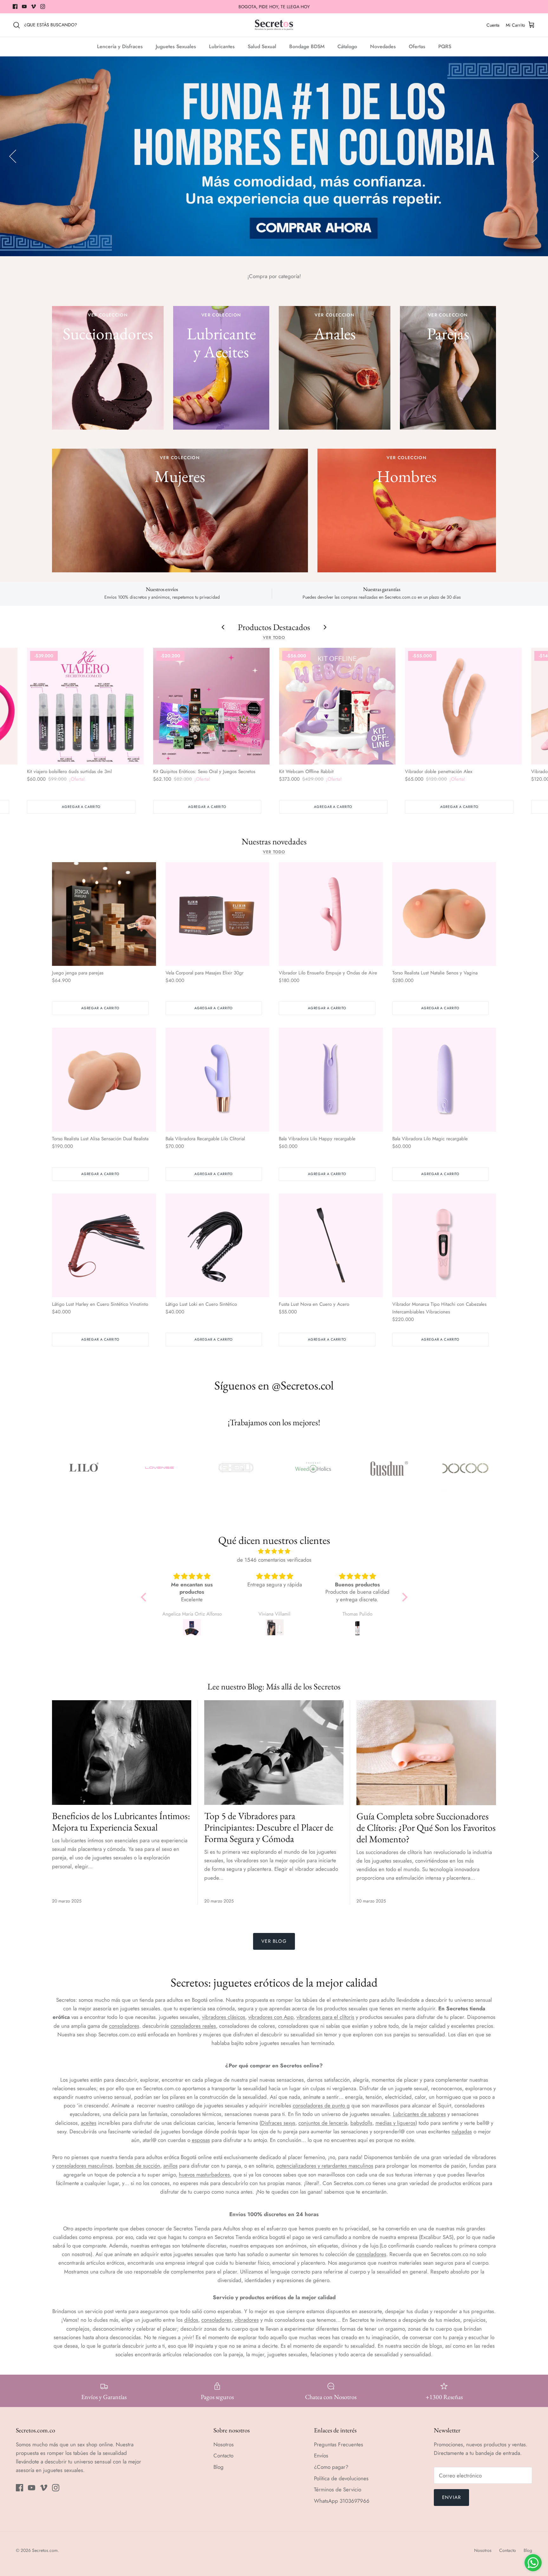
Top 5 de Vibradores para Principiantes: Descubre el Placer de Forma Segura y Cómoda (269, 1827)
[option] (274, 156)
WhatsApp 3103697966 (342, 2501)
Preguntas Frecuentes (339, 2444)
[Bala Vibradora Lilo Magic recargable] (444, 1080)
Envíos (321, 2456)
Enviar (451, 2497)
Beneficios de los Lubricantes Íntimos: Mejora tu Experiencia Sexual (121, 1821)
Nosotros (224, 2444)
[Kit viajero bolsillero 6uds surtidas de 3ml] (85, 706)
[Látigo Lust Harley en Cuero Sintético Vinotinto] (104, 1246)
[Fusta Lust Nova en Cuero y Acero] (331, 1246)
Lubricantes (222, 46)
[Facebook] (15, 7)
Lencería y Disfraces (120, 46)
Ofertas (417, 46)
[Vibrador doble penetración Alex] (463, 706)
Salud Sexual (262, 46)
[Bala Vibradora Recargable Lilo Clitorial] (218, 1080)
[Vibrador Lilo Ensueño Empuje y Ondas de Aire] (331, 914)
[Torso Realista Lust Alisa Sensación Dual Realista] (104, 1080)
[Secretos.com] (274, 25)
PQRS (445, 46)
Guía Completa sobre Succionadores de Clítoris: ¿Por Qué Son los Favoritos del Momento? (426, 1828)
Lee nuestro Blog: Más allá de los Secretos (274, 1686)
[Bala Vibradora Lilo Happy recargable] (331, 1080)
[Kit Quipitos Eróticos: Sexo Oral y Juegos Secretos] (211, 706)
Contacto (223, 2456)
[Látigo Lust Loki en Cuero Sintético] (218, 1246)
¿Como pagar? (331, 2467)
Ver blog (274, 1941)
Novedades (383, 46)
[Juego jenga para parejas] (104, 914)
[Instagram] (43, 7)
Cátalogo (347, 46)
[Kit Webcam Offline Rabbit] (337, 706)
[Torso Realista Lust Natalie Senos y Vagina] (444, 914)
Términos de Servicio (338, 2489)
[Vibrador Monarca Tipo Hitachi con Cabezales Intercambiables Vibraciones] (444, 1246)
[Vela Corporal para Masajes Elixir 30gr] (218, 914)
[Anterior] (13, 156)
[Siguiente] (535, 156)
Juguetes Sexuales (176, 46)
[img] (274, 1551)
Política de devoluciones (341, 2478)
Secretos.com (45, 2550)
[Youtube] (24, 7)
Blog (219, 2467)
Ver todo (274, 637)
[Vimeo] (33, 7)
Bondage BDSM (307, 46)
